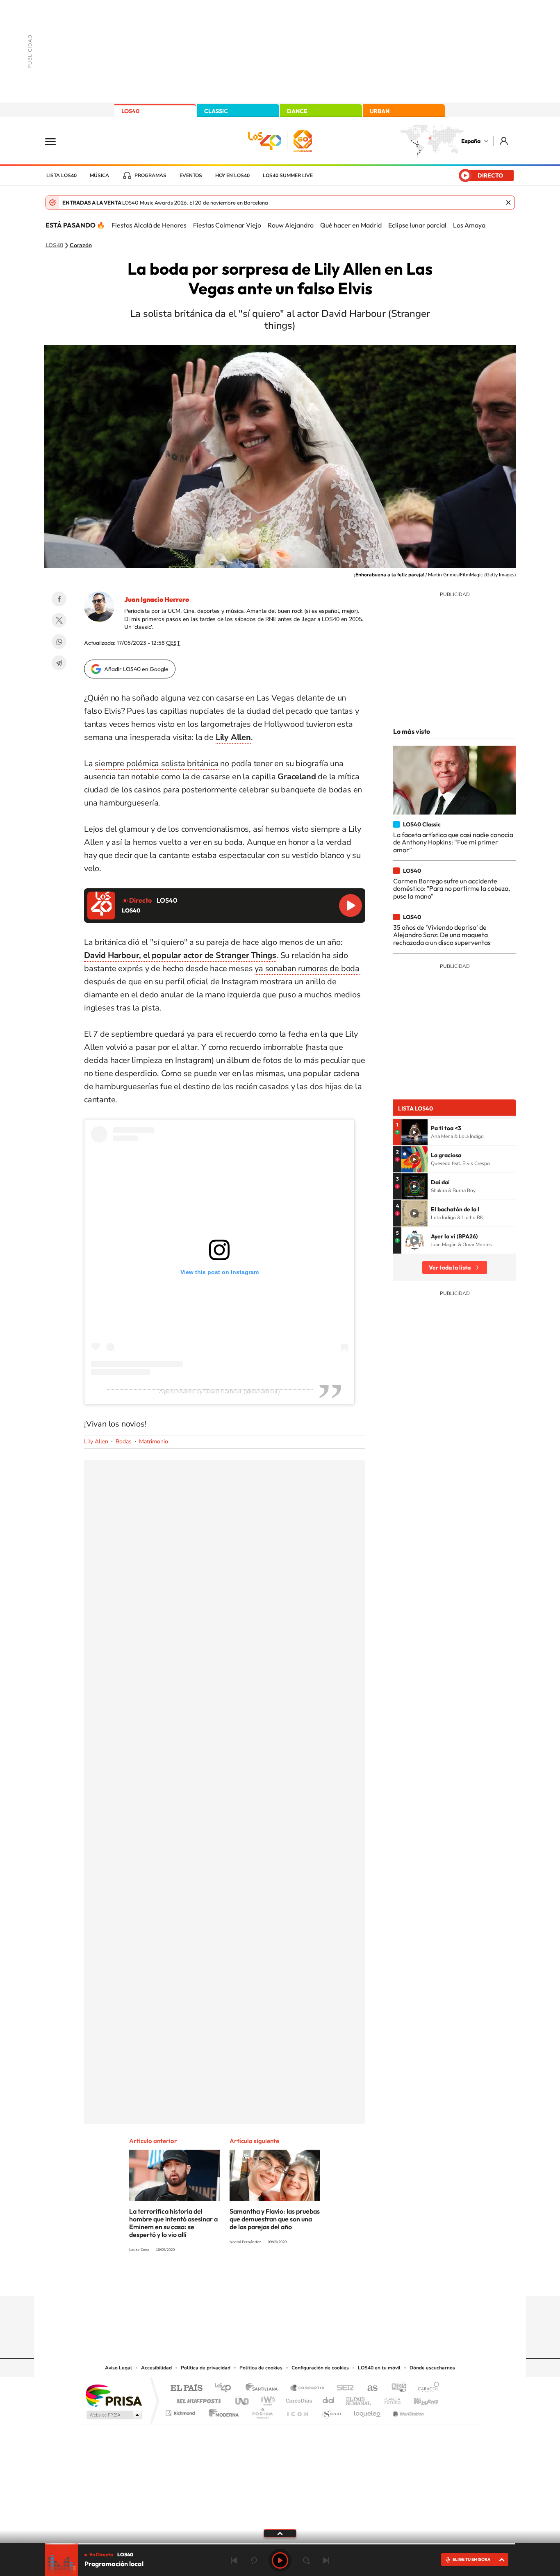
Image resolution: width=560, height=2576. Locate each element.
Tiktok (247, 2280)
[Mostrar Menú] (56, 141)
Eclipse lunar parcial (417, 225)
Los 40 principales (226, 2388)
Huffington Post (197, 2399)
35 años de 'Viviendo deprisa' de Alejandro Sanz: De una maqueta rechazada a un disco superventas (442, 935)
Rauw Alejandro (291, 225)
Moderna (222, 2411)
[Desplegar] (280, 2533)
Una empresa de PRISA (114, 2395)
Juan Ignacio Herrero (157, 599)
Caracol (426, 2388)
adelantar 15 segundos (306, 2560)
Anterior (234, 2560)
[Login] (504, 141)
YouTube (264, 2280)
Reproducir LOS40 (351, 906)
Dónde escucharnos (432, 2368)
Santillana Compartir (307, 2388)
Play (280, 2560)
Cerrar (508, 203)
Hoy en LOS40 (232, 175)
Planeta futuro (389, 2399)
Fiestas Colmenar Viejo (227, 225)
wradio (266, 2399)
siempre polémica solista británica (156, 763)
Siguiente (326, 2560)
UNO (243, 2399)
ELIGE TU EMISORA (471, 2559)
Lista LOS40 (61, 175)
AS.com (369, 2388)
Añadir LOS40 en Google (136, 669)
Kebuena (419, 2399)
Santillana (264, 2388)
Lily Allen (96, 1442)
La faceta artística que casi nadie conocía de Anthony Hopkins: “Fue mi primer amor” (453, 842)
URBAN (380, 111)
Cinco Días (298, 2399)
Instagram (231, 2280)
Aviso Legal (118, 2368)
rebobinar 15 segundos (254, 2560)
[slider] (280, 2544)
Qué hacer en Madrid (351, 225)
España (471, 141)
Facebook (59, 599)
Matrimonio (154, 1442)
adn (396, 2388)
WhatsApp (59, 642)
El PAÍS (186, 2388)
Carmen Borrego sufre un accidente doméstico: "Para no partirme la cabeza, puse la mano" (452, 889)
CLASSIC (216, 111)
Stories (329, 2280)
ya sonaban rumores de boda (307, 968)
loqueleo (368, 2411)
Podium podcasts (262, 2411)
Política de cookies (261, 2368)
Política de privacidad (206, 2368)
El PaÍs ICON (297, 2411)
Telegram (59, 663)
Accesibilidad (156, 2368)
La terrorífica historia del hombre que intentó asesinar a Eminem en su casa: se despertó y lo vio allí (173, 2223)
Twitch (313, 2280)
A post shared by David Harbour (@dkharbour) (220, 1391)
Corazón (81, 246)
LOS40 (130, 111)
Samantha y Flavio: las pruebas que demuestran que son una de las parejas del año (275, 2219)
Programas (150, 175)
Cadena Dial (329, 2399)
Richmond (181, 2411)
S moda (331, 2411)
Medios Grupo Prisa (113, 2415)
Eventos (191, 175)
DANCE (297, 111)
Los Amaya (469, 225)
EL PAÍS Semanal (359, 2399)
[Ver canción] (414, 1132)
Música (99, 175)
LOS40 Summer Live (288, 175)
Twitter (59, 620)
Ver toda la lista (450, 1268)
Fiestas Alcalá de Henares (149, 225)
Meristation (407, 2411)
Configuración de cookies (320, 2368)
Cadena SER (343, 2388)
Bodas (124, 1442)
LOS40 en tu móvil (379, 2368)
